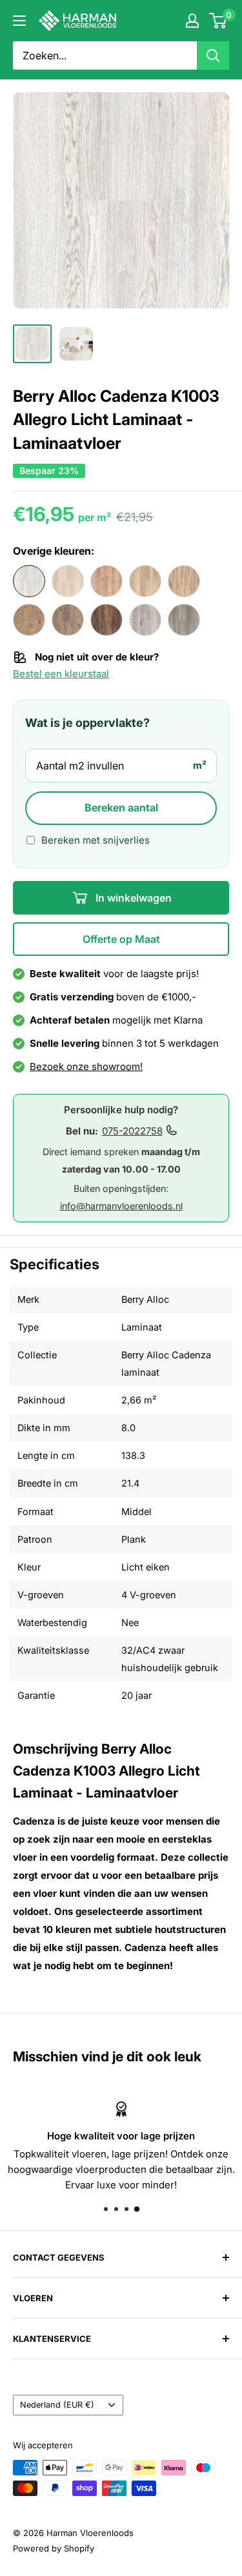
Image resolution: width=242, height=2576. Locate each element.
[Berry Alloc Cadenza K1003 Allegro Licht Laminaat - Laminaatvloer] (29, 581)
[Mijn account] (192, 21)
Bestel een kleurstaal (61, 674)
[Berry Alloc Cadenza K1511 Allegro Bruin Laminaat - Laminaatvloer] (29, 620)
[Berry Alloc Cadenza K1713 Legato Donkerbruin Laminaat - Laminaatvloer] (106, 620)
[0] (218, 21)
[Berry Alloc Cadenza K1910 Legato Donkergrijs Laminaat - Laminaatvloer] (184, 620)
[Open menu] (19, 21)
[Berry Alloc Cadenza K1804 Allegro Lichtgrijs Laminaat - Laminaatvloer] (145, 620)
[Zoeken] (213, 55)
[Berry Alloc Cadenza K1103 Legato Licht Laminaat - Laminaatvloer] (68, 581)
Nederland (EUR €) (57, 2405)
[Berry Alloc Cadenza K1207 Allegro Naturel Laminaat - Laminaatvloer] (106, 581)
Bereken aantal (121, 807)
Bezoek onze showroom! (86, 1066)
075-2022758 (132, 1131)
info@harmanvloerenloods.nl (121, 1206)
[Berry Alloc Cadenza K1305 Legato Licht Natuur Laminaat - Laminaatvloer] (145, 581)
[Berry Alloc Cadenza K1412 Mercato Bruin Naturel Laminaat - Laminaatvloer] (184, 581)
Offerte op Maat (121, 939)
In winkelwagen (132, 898)
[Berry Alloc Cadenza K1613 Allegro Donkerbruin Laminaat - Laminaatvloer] (68, 620)
